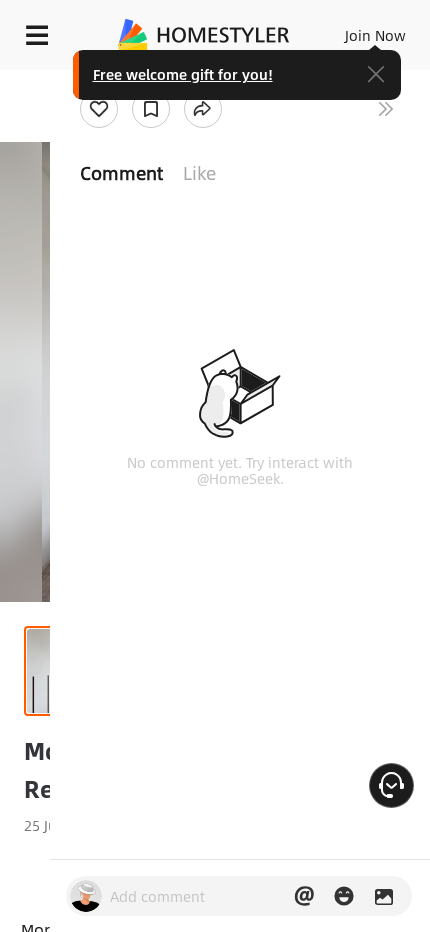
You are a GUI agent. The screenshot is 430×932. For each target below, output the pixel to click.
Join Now (375, 35)
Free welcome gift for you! (183, 74)
